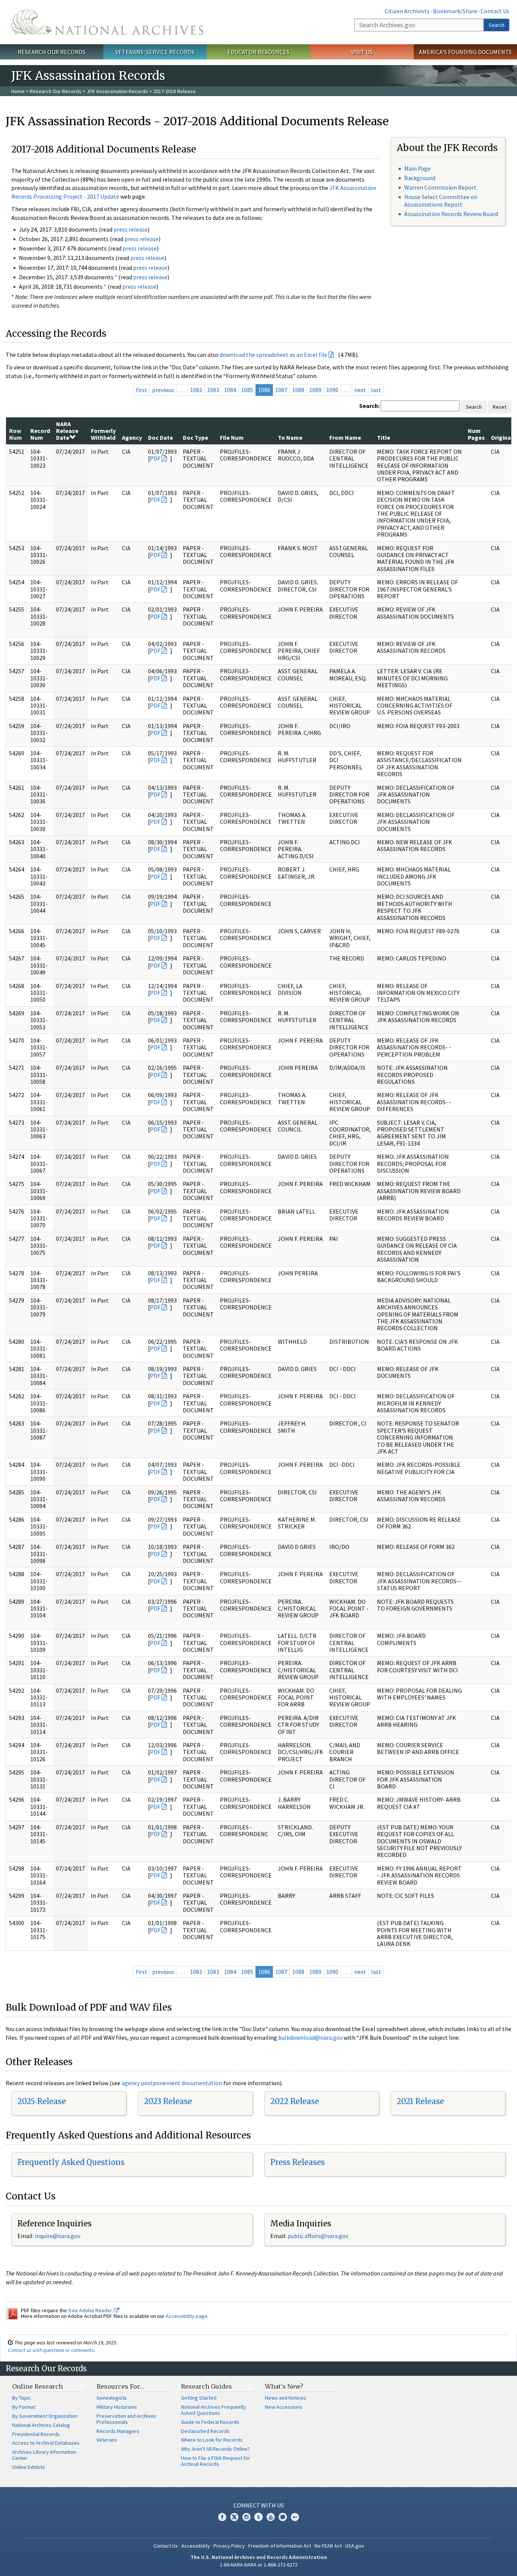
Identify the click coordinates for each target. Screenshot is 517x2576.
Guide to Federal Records (210, 2422)
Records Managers (118, 2431)
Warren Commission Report (440, 187)
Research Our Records (52, 52)
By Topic (22, 2398)
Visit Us (362, 52)
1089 (315, 390)
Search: (369, 406)
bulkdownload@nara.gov (310, 2037)
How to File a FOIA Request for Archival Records (216, 2461)
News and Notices (286, 2398)
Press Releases (297, 2162)
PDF (155, 458)
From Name (345, 437)
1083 (213, 390)
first (142, 390)
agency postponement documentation (172, 2083)
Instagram (246, 2517)
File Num (232, 437)
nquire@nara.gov (58, 2236)
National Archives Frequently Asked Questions (213, 2410)
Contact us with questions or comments (51, 2350)
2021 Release (420, 2101)
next (360, 390)
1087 (281, 390)
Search (497, 25)
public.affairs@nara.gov (318, 2236)
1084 (230, 390)
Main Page (417, 168)
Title (384, 437)
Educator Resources (258, 52)
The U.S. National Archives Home (107, 22)
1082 (196, 390)
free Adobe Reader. (91, 2310)
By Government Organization (45, 2416)
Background (420, 178)
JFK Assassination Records (117, 91)
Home (18, 91)
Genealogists (112, 2398)
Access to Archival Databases (46, 2443)
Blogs (283, 2517)
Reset (500, 407)
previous (163, 390)
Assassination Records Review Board (451, 214)
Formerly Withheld (103, 434)
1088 (298, 390)
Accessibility (196, 2546)
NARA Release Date (67, 431)
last (376, 390)
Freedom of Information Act (280, 2546)
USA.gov (355, 2546)
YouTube (271, 2517)
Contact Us (495, 11)
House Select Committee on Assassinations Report (441, 200)
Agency (132, 437)
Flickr (295, 2517)
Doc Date (160, 437)
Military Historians (117, 2407)
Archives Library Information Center (44, 2455)
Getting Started (199, 2398)
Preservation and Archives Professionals (126, 2419)
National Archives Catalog (41, 2425)
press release (131, 229)
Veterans (107, 2440)
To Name (290, 437)
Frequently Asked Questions (71, 2162)
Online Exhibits (29, 2467)
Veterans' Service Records (155, 52)
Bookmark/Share (455, 11)
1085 (247, 390)
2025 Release (42, 2101)
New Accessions (284, 2407)
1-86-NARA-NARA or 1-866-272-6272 (259, 2565)
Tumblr (258, 2517)
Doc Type (195, 437)
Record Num (40, 434)
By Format (24, 2407)
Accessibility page (187, 2316)
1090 (332, 390)
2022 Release (295, 2101)
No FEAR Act (328, 2546)
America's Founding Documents (465, 52)
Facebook (222, 2517)
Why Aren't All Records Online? (215, 2449)
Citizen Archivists (407, 11)
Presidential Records (36, 2434)
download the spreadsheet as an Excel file (273, 355)
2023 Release (168, 2101)
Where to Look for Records (212, 2440)
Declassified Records (205, 2431)
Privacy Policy (229, 2546)
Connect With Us (259, 2505)
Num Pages (476, 434)
